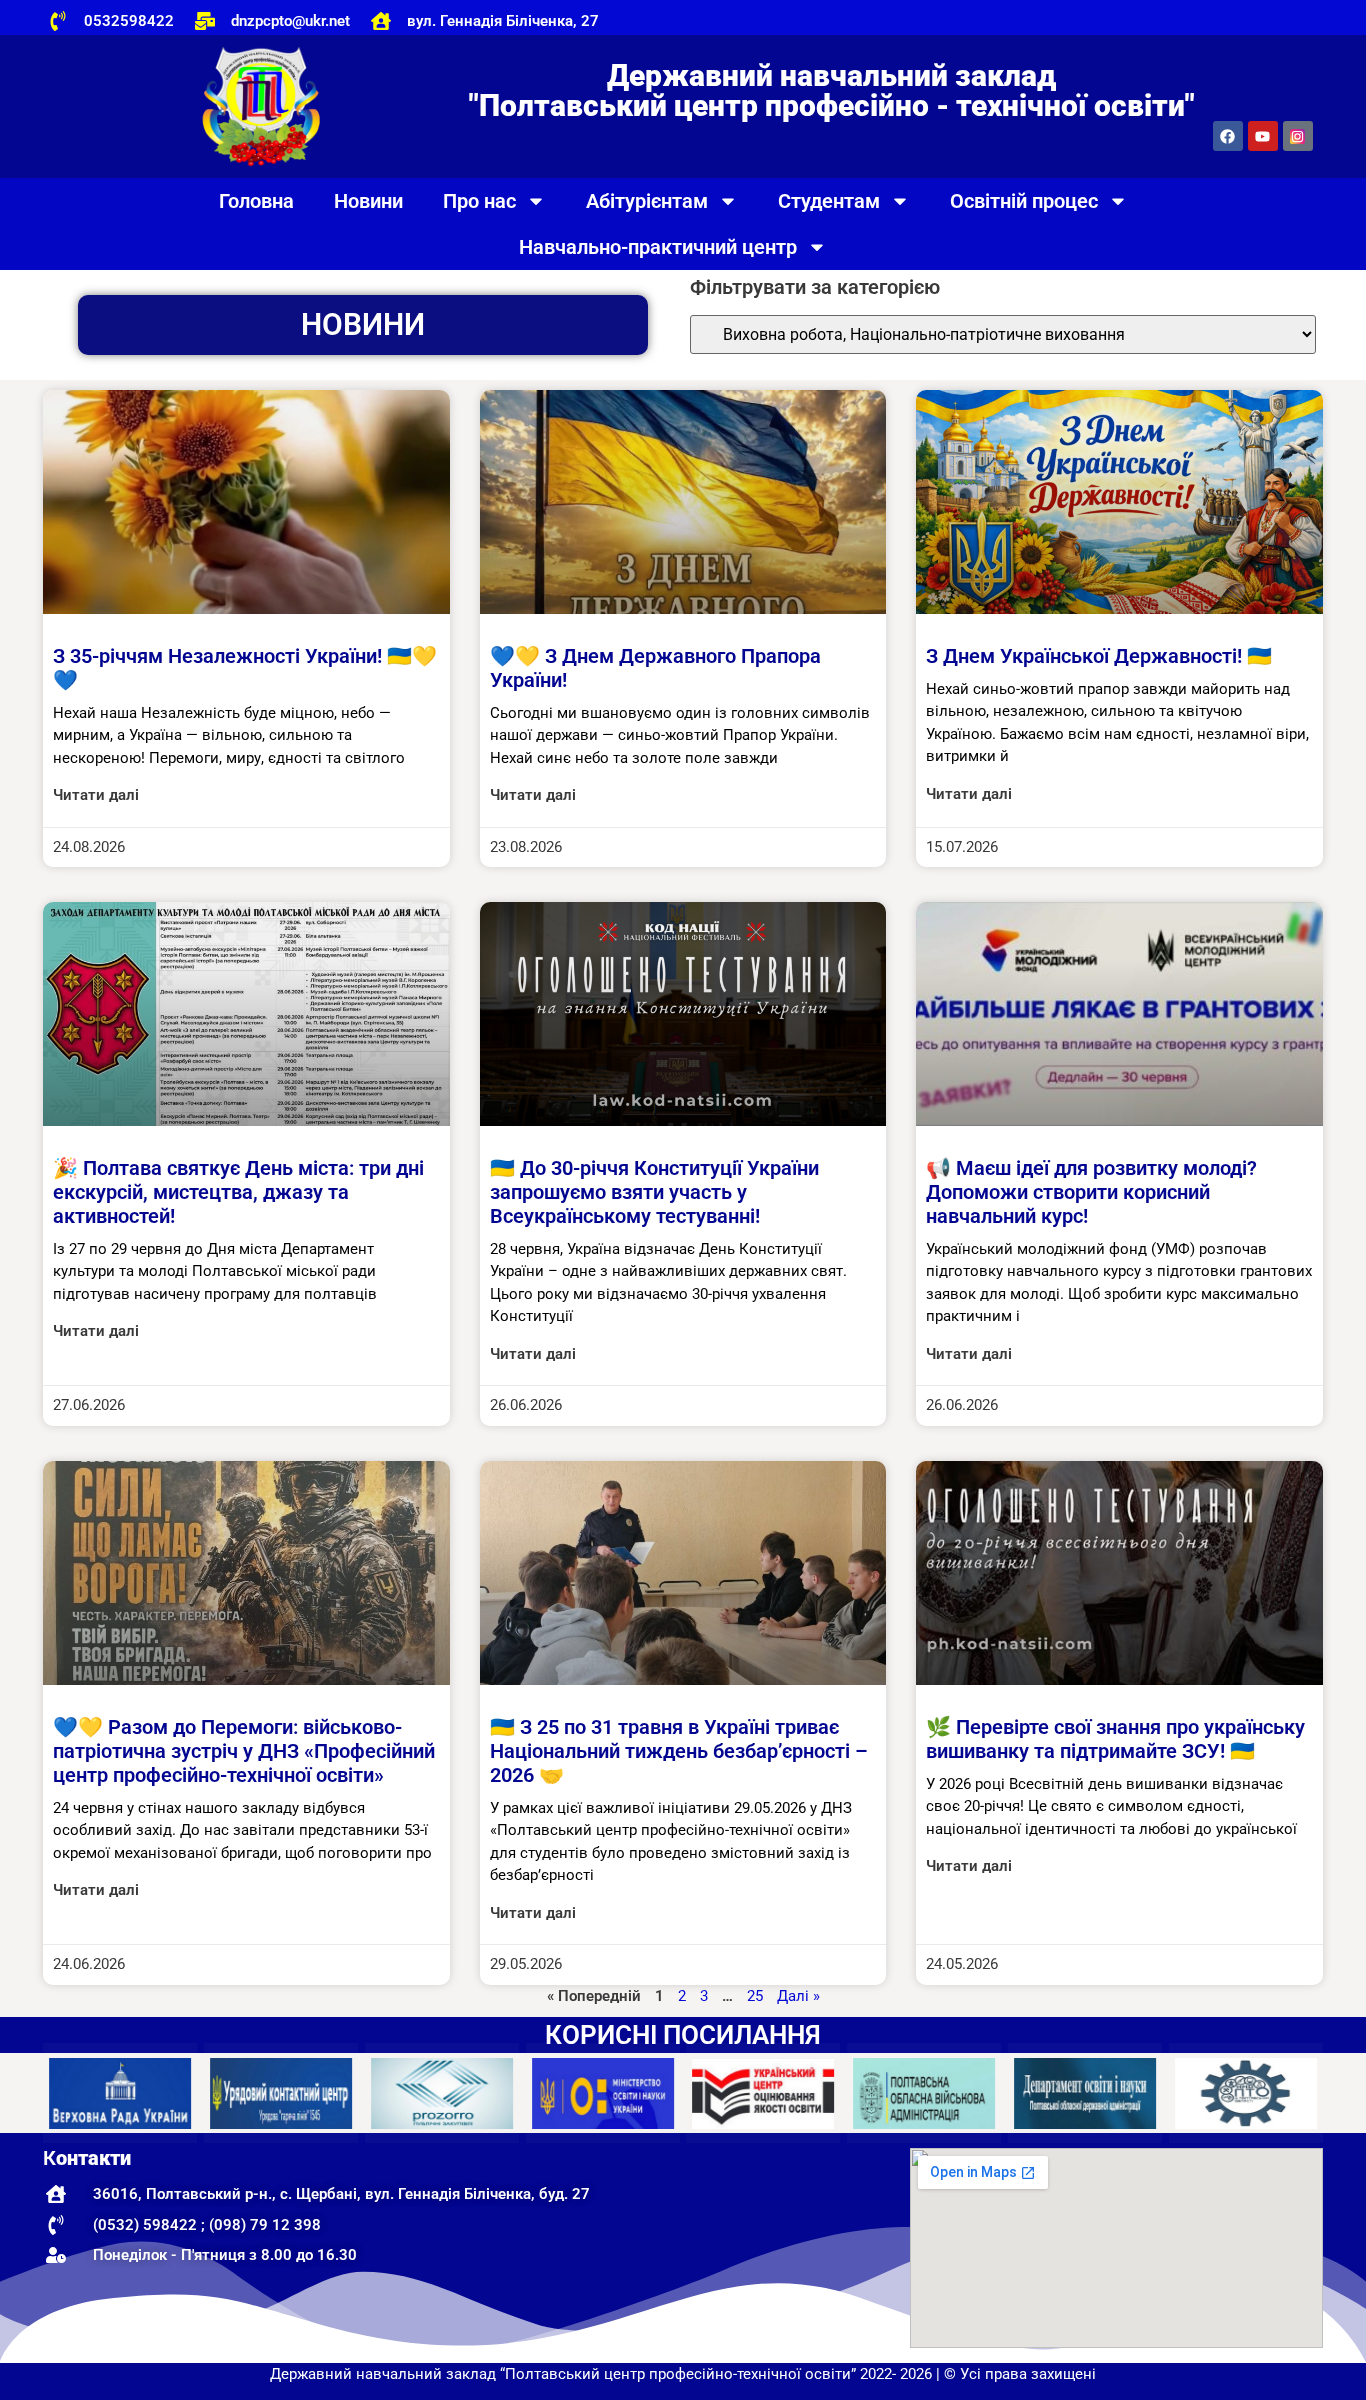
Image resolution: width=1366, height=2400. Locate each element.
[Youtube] (1263, 136)
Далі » (798, 1996)
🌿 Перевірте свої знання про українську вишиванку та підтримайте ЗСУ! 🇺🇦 (1115, 1739)
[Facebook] (1228, 136)
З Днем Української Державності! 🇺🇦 (1099, 656)
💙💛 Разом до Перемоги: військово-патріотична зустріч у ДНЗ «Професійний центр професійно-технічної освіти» (244, 1751)
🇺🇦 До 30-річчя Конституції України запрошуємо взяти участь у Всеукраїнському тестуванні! (654, 1192)
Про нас (479, 201)
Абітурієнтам (647, 201)
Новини (368, 201)
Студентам (829, 201)
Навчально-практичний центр (658, 247)
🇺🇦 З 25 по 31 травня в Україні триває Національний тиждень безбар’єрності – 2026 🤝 (679, 1751)
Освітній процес (1024, 201)
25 (755, 1996)
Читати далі (96, 795)
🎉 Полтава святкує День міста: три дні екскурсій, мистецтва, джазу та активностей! (238, 1192)
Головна (256, 201)
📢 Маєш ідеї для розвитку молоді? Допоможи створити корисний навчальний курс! (1091, 1192)
